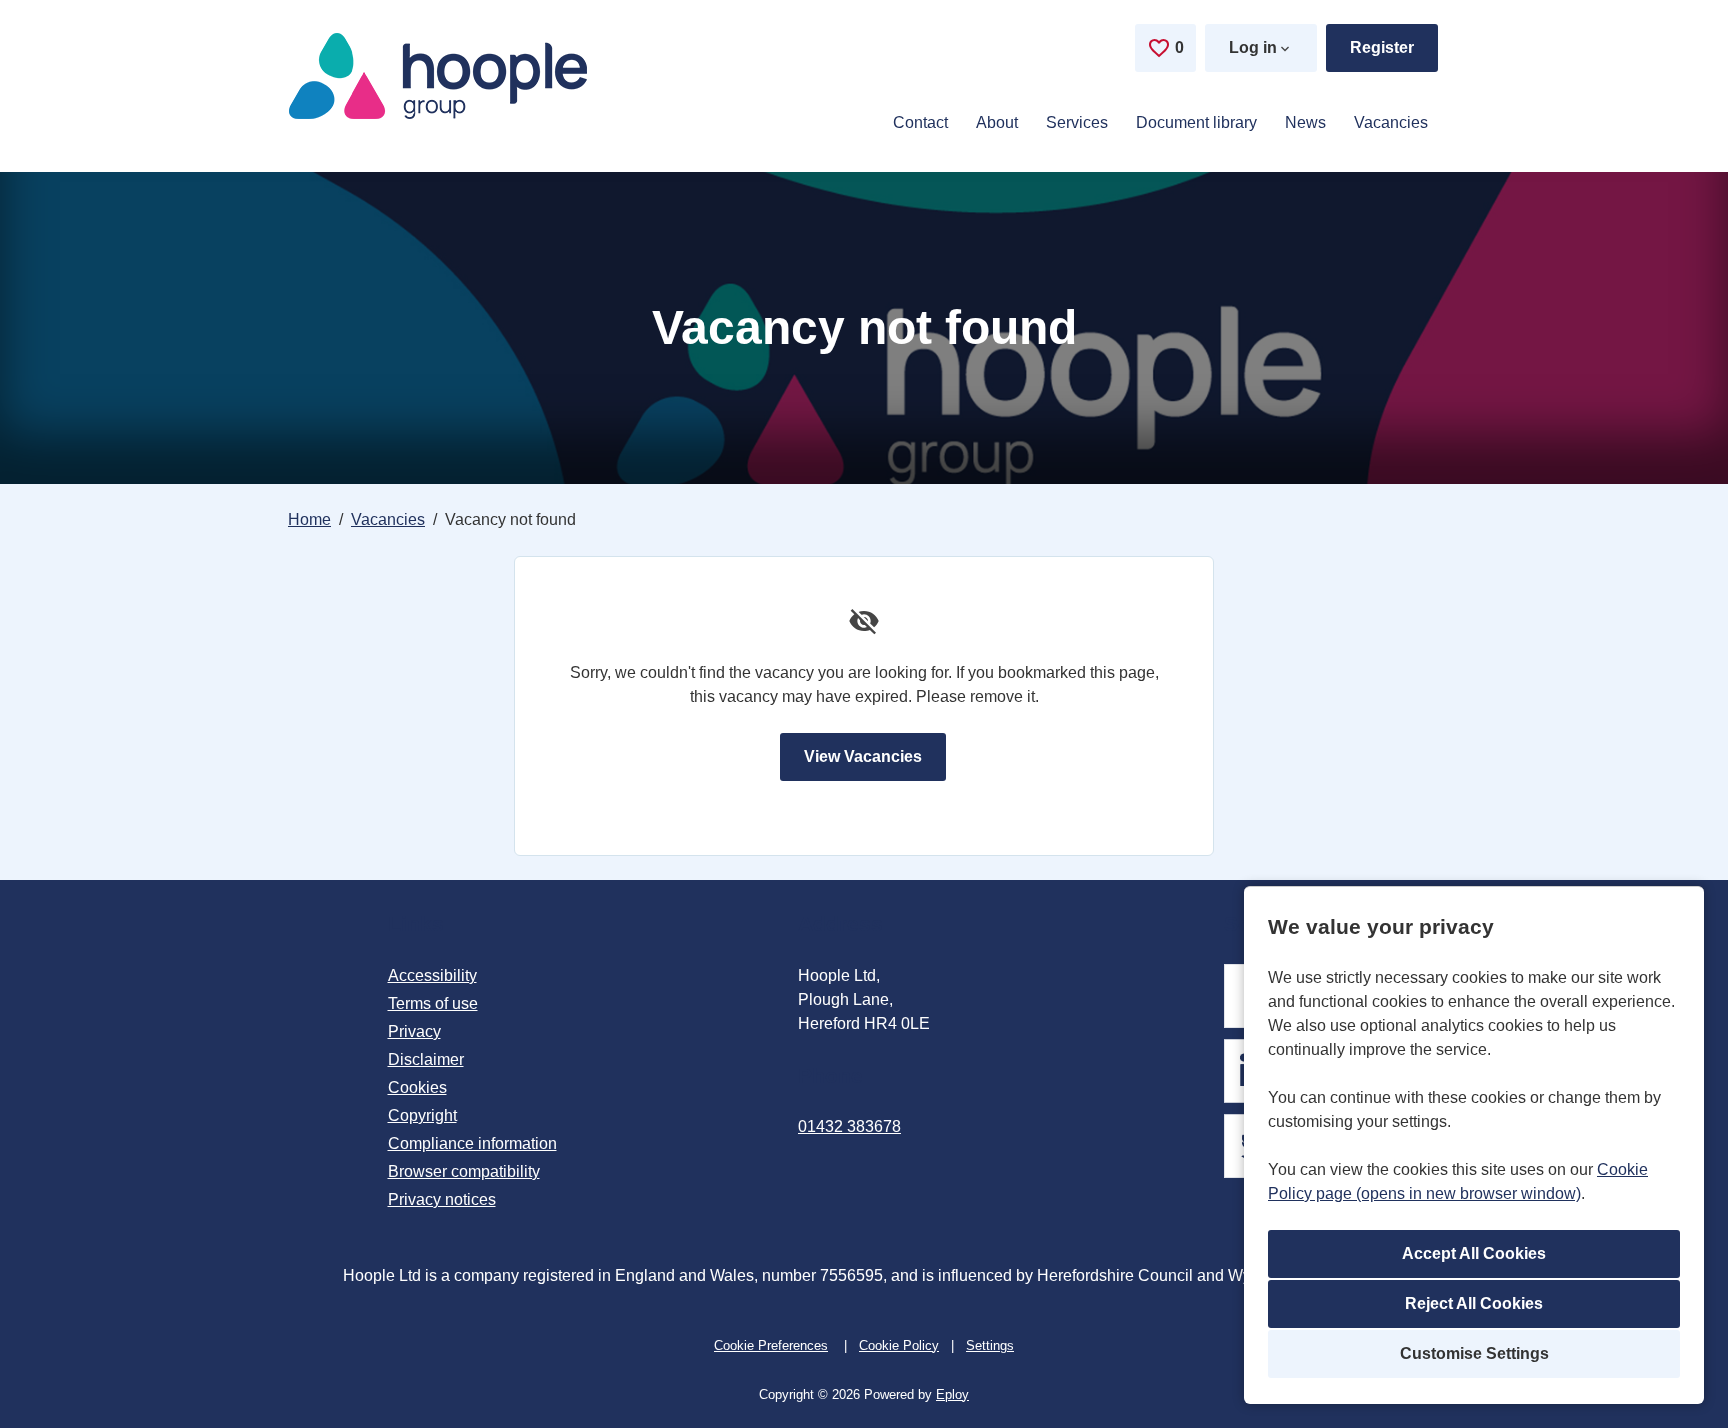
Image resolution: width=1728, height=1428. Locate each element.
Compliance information (472, 1143)
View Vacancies (863, 756)
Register (1382, 47)
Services (1077, 122)
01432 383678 (849, 1126)
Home (309, 519)
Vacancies (1391, 122)
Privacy (414, 1031)
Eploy (952, 1394)
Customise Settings (1474, 1353)
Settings (990, 1345)
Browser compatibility (464, 1171)
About (997, 122)
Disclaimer (426, 1059)
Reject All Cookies (1474, 1303)
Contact (920, 122)
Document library (1196, 122)
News (1305, 122)
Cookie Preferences (771, 1345)
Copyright (422, 1115)
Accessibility (432, 975)
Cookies (417, 1087)
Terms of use (433, 1003)
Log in (1253, 47)
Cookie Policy (899, 1345)
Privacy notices (442, 1199)
